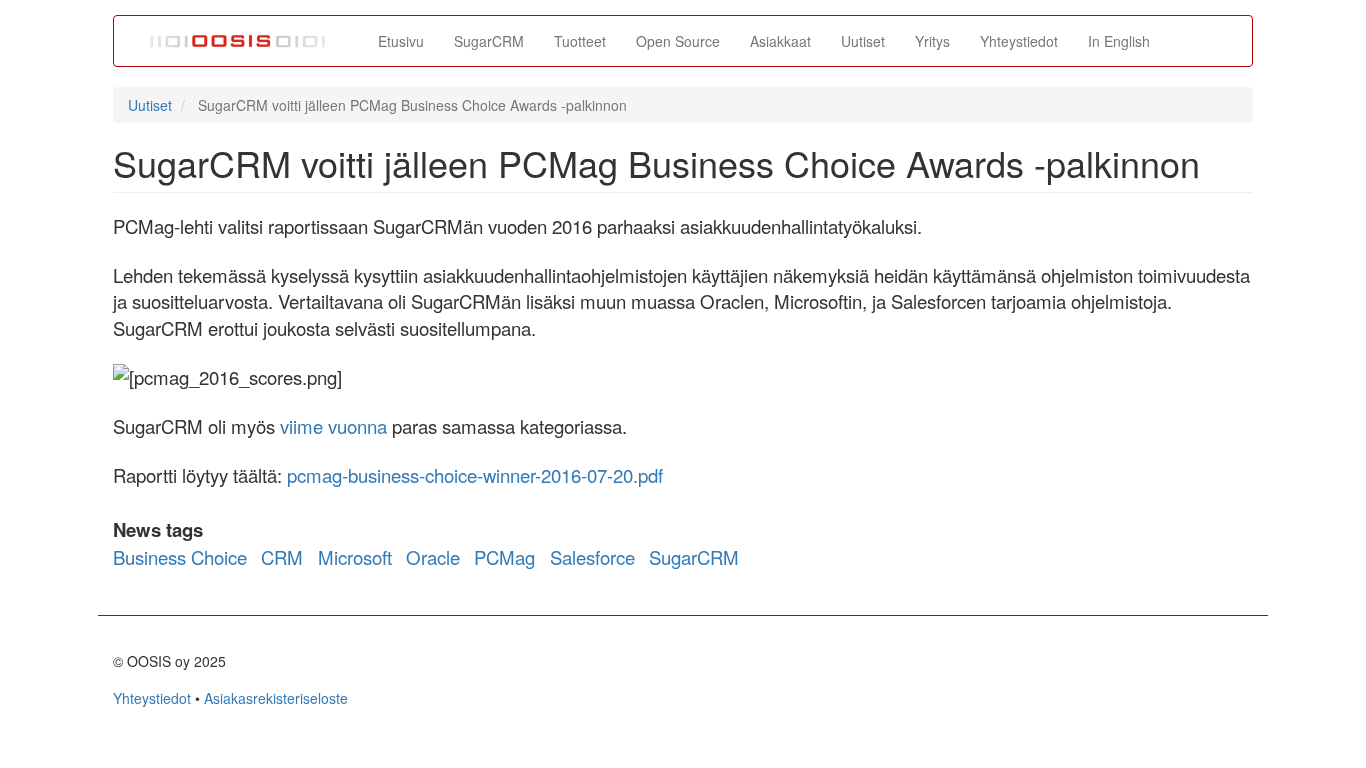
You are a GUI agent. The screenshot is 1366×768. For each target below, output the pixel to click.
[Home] (246, 41)
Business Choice (180, 557)
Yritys (932, 41)
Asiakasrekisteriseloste (276, 698)
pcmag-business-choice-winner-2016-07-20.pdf (475, 475)
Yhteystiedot (1019, 41)
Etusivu (401, 41)
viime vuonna (333, 426)
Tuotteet (580, 41)
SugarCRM (489, 41)
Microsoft (355, 557)
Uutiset (863, 41)
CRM (282, 557)
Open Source (678, 41)
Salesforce (592, 557)
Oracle (433, 557)
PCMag (504, 557)
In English (1119, 41)
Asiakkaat (780, 41)
